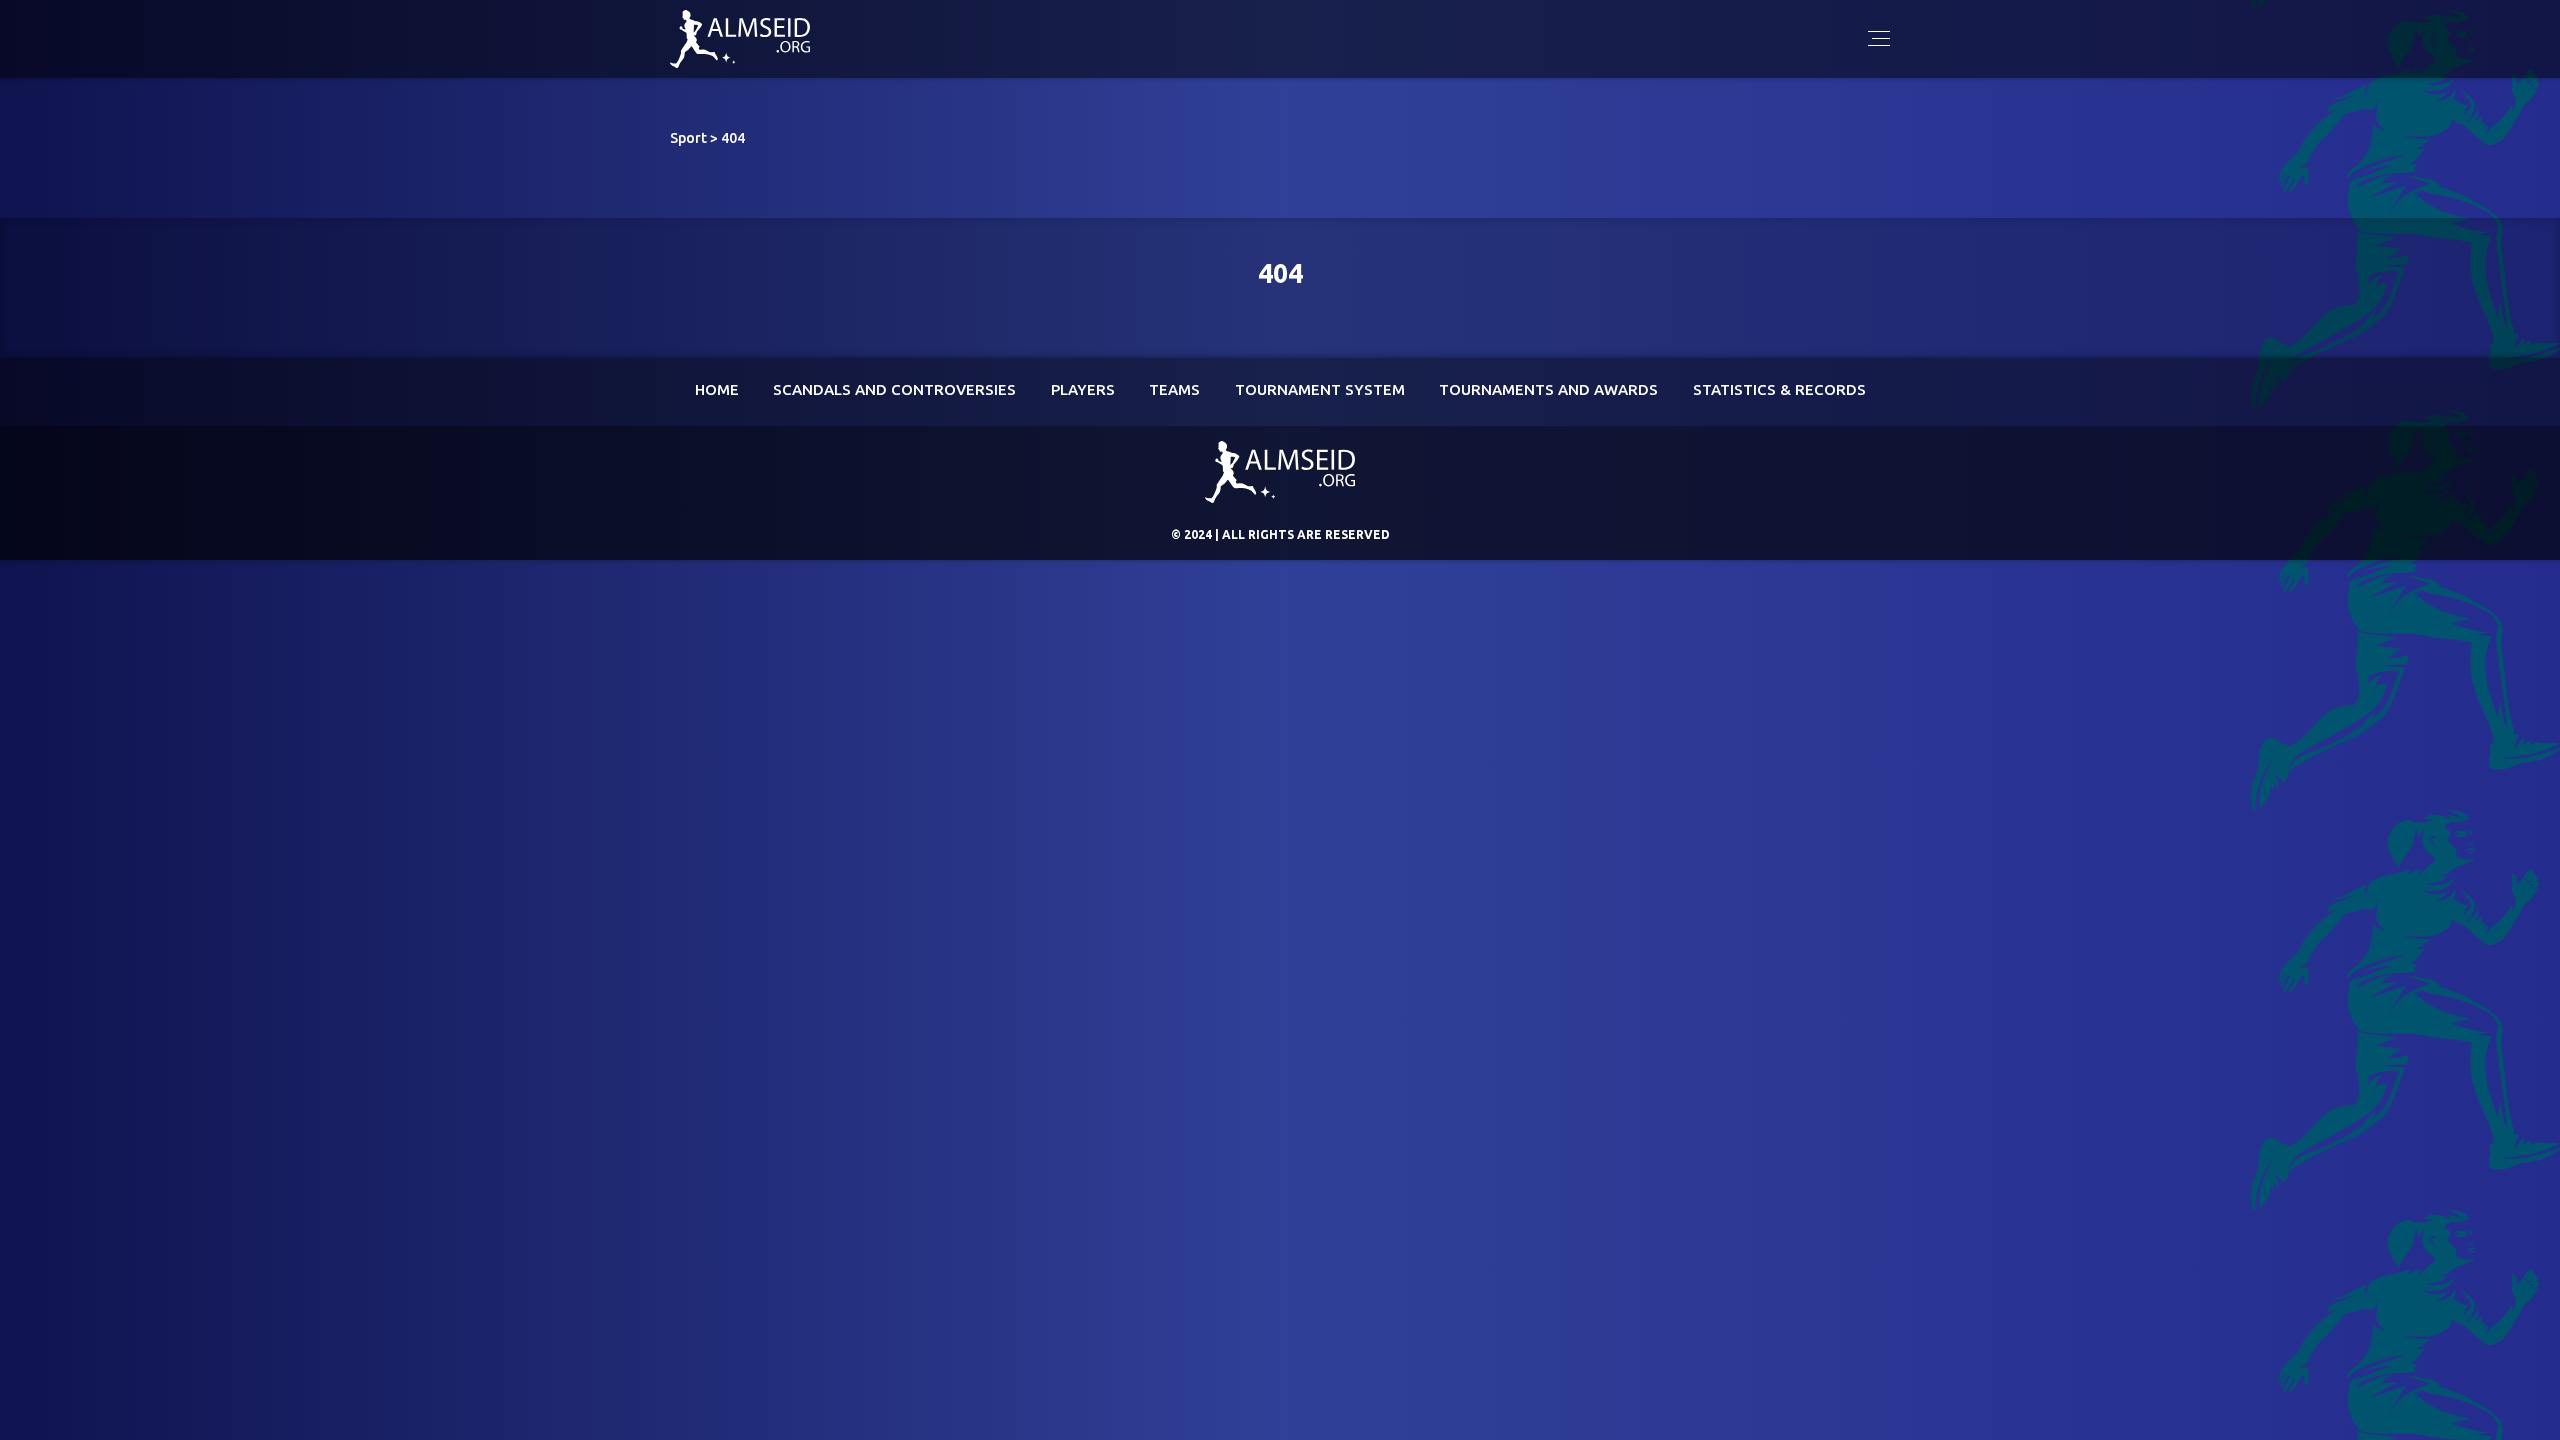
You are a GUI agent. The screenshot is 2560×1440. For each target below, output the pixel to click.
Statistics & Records (1779, 389)
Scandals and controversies (894, 389)
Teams (1174, 389)
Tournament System (1320, 389)
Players (1083, 389)
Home (717, 389)
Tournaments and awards (1548, 389)
